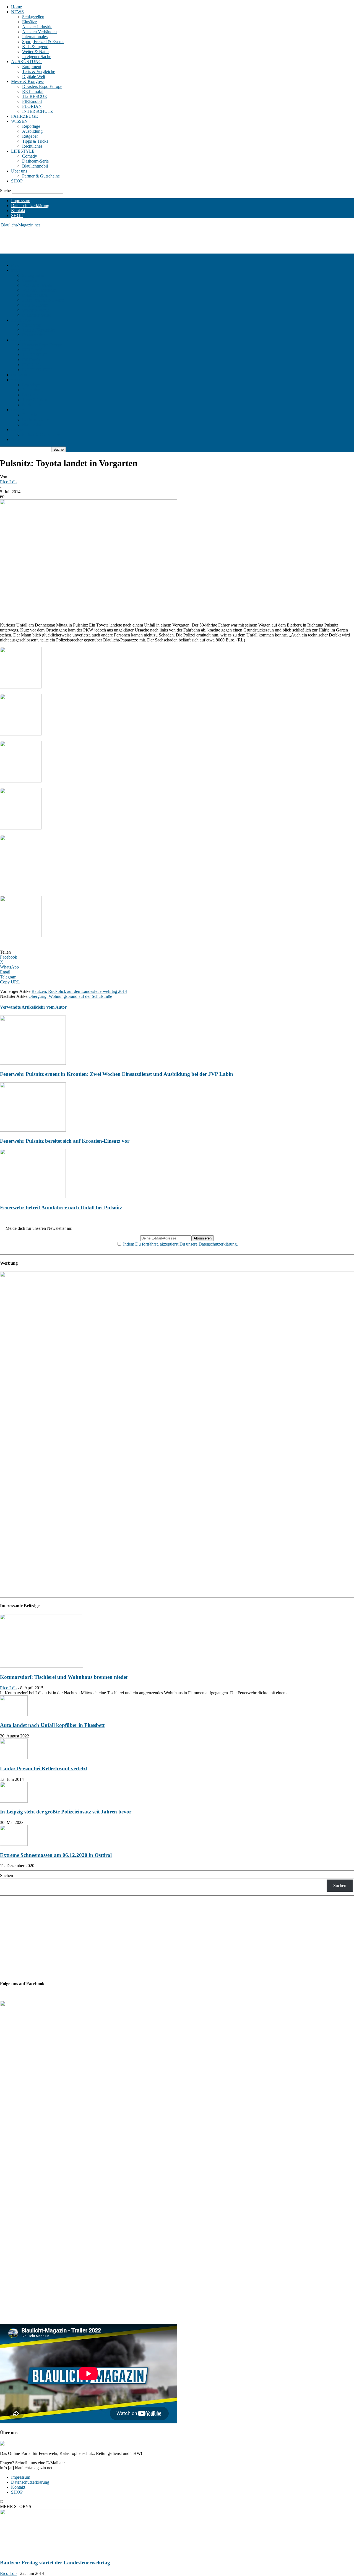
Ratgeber (30, 136)
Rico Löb (8, 482)
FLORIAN (32, 106)
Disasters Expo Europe (42, 86)
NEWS (17, 12)
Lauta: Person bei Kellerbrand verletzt (44, 1769)
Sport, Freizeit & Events (43, 42)
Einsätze (29, 22)
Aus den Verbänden (39, 32)
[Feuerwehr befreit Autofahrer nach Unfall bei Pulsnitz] (33, 1197)
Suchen (6, 1876)
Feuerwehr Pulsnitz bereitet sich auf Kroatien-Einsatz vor (65, 1141)
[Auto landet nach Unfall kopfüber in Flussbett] (14, 1715)
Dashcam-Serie (35, 161)
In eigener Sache (37, 57)
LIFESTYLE (23, 151)
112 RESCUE (35, 96)
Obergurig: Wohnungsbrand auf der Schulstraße (70, 996)
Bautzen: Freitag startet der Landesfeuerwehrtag (55, 2563)
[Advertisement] (101, 240)
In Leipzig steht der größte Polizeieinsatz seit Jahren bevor (66, 1812)
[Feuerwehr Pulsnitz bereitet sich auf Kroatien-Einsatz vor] (33, 1130)
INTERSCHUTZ (38, 111)
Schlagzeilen (33, 17)
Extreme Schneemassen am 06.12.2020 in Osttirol (56, 1855)
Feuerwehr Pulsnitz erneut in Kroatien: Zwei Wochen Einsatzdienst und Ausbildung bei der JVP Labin (117, 1074)
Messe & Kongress (28, 81)
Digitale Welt (34, 76)
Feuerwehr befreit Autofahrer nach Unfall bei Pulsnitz (61, 1208)
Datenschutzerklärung (30, 206)
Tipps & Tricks (35, 141)
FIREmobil (32, 101)
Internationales (35, 37)
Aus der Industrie (37, 27)
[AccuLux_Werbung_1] (177, 1276)
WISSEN (19, 121)
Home (16, 7)
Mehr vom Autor (51, 1007)
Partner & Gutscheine (41, 176)
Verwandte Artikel (17, 1007)
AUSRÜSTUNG (26, 62)
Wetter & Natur (36, 52)
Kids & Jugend (35, 47)
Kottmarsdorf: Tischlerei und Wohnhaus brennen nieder (64, 1677)
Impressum (21, 201)
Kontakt (18, 211)
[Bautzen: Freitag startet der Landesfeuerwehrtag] (41, 2552)
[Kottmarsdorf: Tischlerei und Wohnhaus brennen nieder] (41, 1666)
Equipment (32, 66)
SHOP (17, 181)
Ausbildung (32, 131)
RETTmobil (33, 91)
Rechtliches (32, 146)
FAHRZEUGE (24, 116)
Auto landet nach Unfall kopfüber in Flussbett (52, 1725)
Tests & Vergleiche (39, 71)
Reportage (31, 126)
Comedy (30, 156)
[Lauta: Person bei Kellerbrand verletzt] (14, 1758)
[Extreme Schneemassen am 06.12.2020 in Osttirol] (14, 1844)
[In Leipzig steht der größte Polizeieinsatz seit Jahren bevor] (14, 1801)
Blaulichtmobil (35, 166)
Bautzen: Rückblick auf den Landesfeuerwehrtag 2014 (79, 991)
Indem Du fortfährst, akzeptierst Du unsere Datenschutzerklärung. (180, 1244)
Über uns (19, 171)
